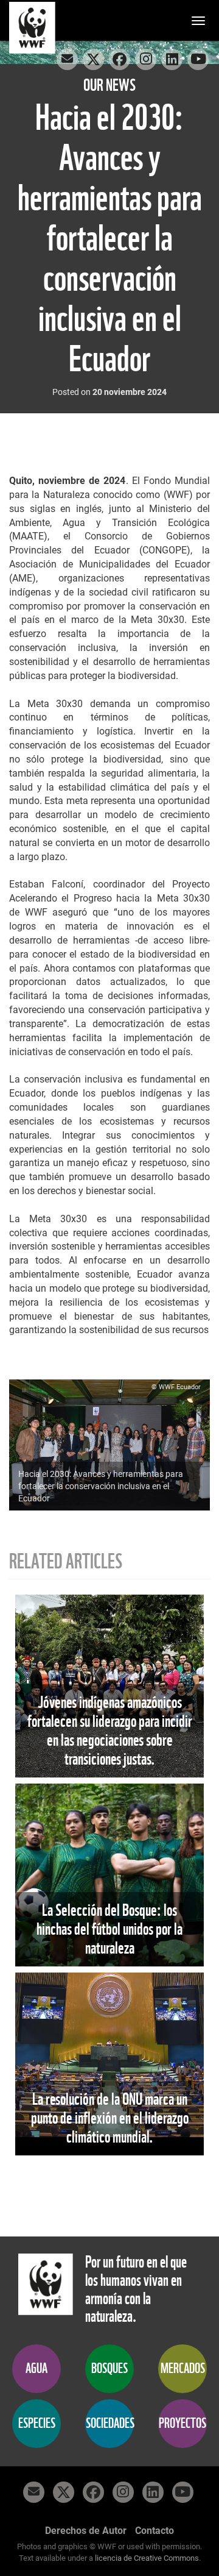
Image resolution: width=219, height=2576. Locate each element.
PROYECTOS (182, 2423)
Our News (109, 85)
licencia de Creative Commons (147, 2558)
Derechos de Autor (86, 2531)
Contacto (155, 2531)
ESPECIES (37, 2423)
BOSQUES (109, 2368)
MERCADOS (183, 2368)
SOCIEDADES (110, 2423)
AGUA (36, 2368)
